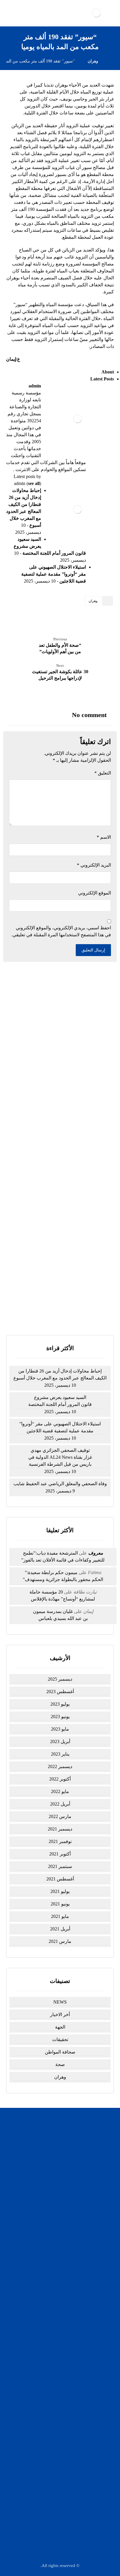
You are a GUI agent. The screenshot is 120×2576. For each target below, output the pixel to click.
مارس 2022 (60, 1816)
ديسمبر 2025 (60, 1679)
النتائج (72, 1310)
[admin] (77, 419)
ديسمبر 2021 (60, 1829)
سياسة (57, 2275)
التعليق (103, 773)
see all (34, 483)
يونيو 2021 (60, 1904)
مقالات (57, 2380)
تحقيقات (60, 2039)
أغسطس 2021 (60, 1879)
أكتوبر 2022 (60, 1779)
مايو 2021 (60, 1916)
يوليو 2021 (60, 1891)
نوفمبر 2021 (60, 1841)
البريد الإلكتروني (94, 865)
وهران (93, 601)
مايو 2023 (60, 1729)
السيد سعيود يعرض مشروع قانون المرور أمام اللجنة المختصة (60, 1401)
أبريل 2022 (60, 1804)
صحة (60, 2064)
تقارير (57, 2342)
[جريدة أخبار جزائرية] (96, 13)
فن (57, 2365)
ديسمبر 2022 (60, 1766)
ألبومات (57, 2312)
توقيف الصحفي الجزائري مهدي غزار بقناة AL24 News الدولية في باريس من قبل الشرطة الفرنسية (60, 1098)
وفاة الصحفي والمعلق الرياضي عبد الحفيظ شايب (60, 1484)
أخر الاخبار (60, 2014)
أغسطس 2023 (60, 1692)
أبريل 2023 (60, 1741)
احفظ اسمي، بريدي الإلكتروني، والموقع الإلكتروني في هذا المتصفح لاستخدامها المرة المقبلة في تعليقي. (61, 931)
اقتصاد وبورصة (57, 2290)
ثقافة (57, 2305)
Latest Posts (102, 379)
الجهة (60, 2027)
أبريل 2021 (60, 1929)
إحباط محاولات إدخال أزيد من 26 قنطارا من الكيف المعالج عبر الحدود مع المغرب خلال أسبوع (60, 1020)
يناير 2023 (60, 1754)
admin (35, 386)
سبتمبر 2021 (60, 1866)
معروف (96, 1553)
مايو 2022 (60, 1791)
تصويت (49, 1310)
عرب (57, 2357)
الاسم (104, 837)
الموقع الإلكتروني (95, 893)
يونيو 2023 (60, 1717)
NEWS (60, 2002)
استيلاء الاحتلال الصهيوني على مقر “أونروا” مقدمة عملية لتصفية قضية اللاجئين (54, 574)
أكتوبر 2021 (60, 1854)
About (108, 372)
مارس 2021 (60, 1941)
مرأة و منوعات (57, 2372)
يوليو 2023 (60, 1704)
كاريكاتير (57, 2297)
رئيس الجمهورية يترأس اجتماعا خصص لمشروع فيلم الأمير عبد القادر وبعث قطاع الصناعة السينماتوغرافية (60, 1151)
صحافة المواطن (60, 2052)
